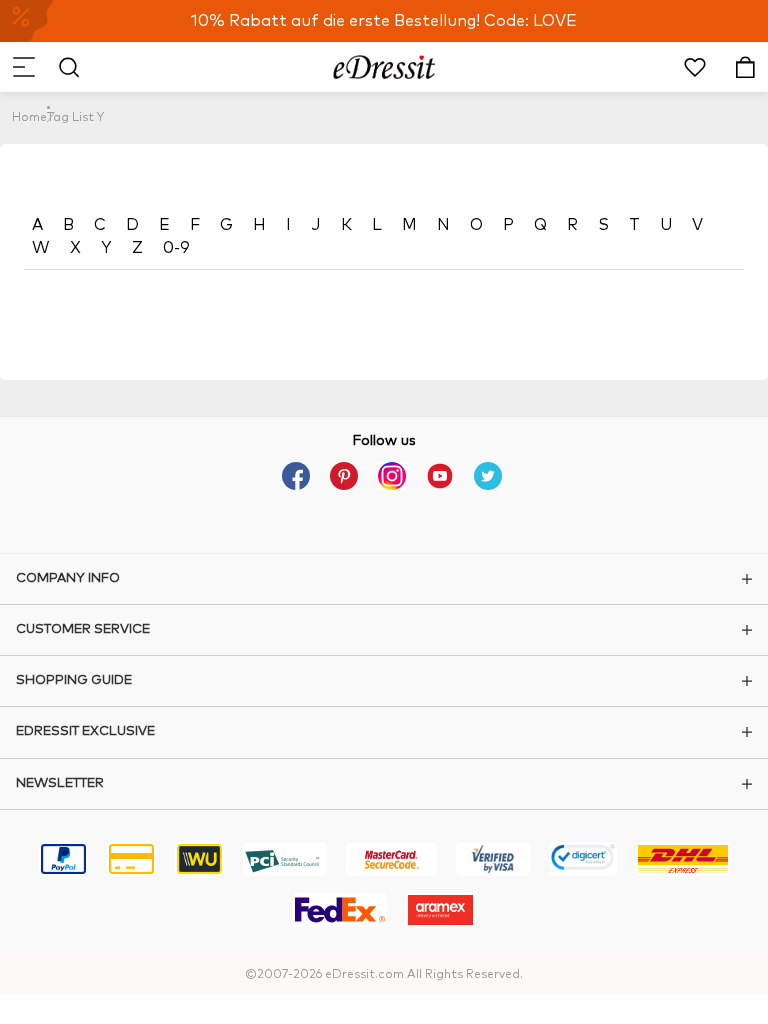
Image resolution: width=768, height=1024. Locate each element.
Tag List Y (75, 118)
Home (29, 118)
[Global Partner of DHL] (683, 862)
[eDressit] (384, 67)
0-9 (176, 248)
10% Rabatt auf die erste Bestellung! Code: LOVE (384, 21)
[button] (23, 67)
